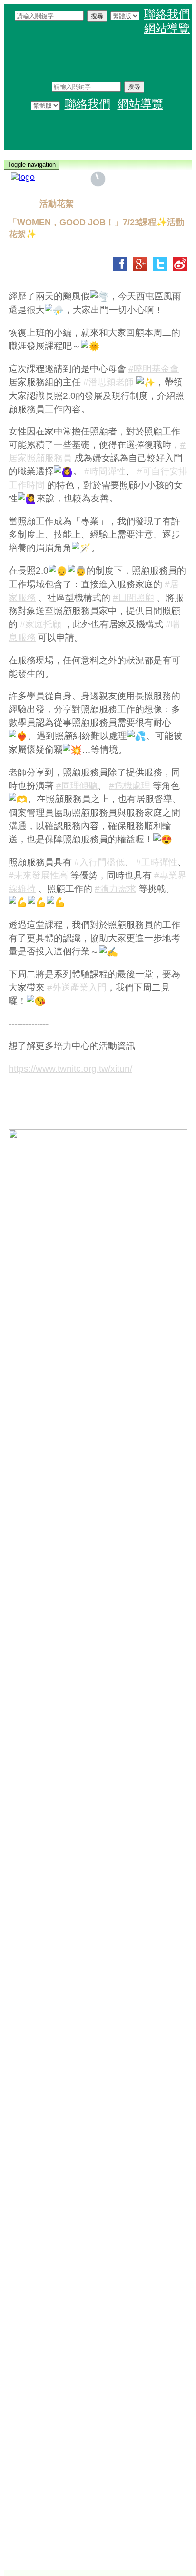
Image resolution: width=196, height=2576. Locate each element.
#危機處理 (130, 786)
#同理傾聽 (77, 786)
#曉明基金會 (154, 369)
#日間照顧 (133, 598)
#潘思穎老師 (108, 382)
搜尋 (97, 16)
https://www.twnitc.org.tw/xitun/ (70, 1069)
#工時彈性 (157, 862)
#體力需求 (115, 889)
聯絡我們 (167, 14)
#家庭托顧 (41, 624)
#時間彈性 (105, 471)
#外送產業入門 (77, 987)
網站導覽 (167, 28)
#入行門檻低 (99, 862)
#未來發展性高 (38, 875)
